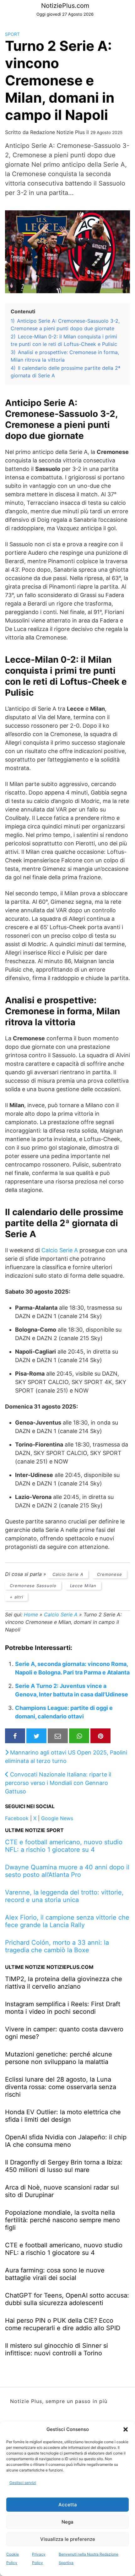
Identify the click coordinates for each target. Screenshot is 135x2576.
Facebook (17, 1818)
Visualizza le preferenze (68, 2539)
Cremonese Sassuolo (33, 1586)
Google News (57, 1818)
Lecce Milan (83, 1586)
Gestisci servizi (23, 2483)
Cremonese (110, 1574)
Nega (67, 2522)
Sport (12, 34)
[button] (126, 2429)
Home (31, 1614)
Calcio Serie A (60, 1250)
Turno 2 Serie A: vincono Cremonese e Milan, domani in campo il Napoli (60, 80)
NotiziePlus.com (65, 6)
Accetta (68, 2505)
